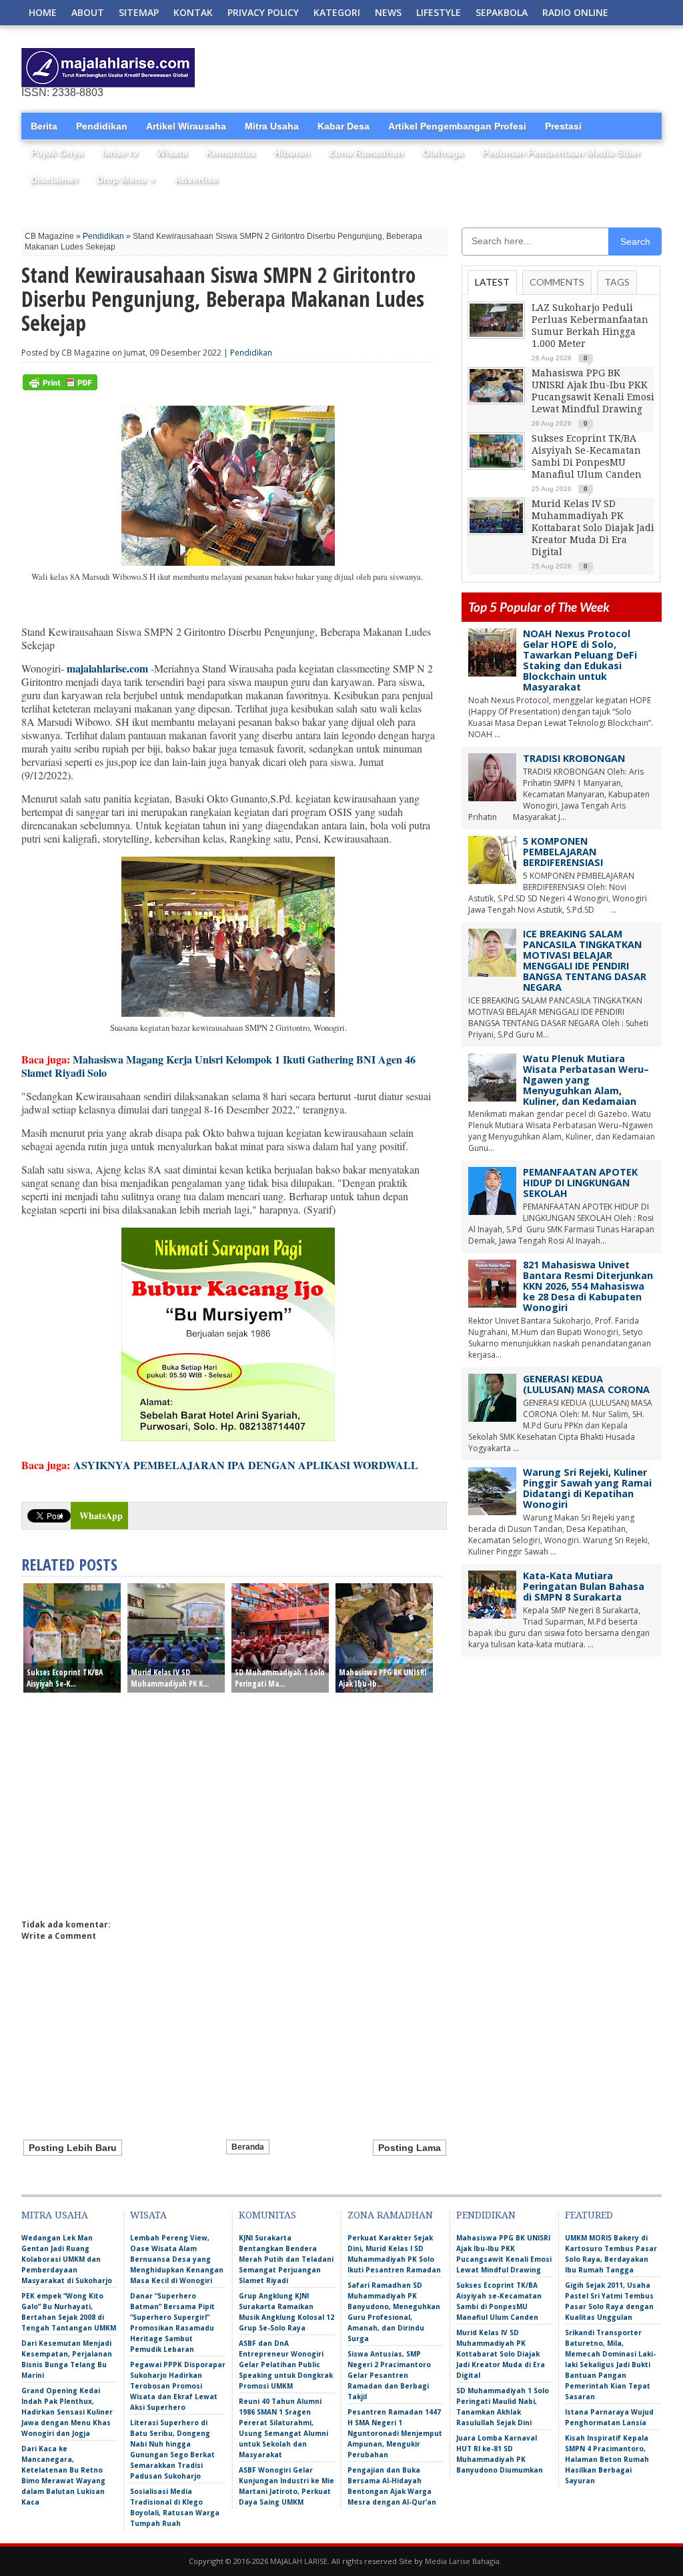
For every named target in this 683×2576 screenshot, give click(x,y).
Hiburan (292, 153)
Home (43, 12)
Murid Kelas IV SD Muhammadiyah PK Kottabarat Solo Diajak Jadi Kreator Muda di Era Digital (593, 528)
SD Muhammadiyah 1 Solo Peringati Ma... (280, 1678)
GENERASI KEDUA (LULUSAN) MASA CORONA (586, 1384)
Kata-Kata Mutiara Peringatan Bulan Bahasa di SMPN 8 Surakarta (584, 1586)
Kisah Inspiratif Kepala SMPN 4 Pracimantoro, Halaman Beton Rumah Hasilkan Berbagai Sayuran (607, 2459)
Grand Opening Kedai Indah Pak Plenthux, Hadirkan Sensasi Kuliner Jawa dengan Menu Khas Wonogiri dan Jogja (67, 2412)
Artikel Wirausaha (186, 126)
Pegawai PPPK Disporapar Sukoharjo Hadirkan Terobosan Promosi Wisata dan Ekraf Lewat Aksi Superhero (178, 2386)
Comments (557, 282)
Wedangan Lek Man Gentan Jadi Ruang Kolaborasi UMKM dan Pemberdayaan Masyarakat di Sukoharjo (67, 2259)
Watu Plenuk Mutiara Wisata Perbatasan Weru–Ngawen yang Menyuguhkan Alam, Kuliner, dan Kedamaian (586, 1080)
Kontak (193, 12)
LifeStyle (439, 12)
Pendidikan (102, 126)
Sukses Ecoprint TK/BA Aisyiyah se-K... (65, 1678)
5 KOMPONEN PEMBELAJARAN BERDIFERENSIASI (563, 852)
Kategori (337, 12)
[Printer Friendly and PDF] (60, 387)
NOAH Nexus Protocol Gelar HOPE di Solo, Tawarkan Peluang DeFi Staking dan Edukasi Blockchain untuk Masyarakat (580, 660)
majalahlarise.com (107, 668)
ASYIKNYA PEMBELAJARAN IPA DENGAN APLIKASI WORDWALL (246, 1465)
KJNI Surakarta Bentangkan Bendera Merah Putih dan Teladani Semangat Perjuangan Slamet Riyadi (286, 2259)
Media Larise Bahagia (462, 2561)
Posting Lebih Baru (73, 2148)
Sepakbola (502, 12)
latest (492, 282)
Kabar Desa (344, 126)
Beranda (248, 2147)
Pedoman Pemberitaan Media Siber (561, 153)
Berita (44, 126)
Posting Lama (410, 2148)
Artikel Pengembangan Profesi (457, 126)
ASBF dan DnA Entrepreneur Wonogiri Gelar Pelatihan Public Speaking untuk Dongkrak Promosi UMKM (286, 2365)
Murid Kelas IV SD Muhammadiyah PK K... (170, 1678)
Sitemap (139, 12)
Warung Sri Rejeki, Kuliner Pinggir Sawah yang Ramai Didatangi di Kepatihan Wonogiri (587, 1488)
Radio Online (575, 12)
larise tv (120, 153)
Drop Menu (126, 179)
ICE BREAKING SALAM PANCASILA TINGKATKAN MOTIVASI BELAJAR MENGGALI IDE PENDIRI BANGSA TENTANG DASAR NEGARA (585, 960)
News (388, 12)
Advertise (196, 179)
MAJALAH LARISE (299, 2561)
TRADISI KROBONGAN (574, 758)
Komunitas (231, 153)
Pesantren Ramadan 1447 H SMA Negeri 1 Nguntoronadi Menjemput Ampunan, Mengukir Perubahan (395, 2433)
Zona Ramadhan (366, 153)
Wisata (172, 153)
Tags (617, 282)
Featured (589, 2215)
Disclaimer (54, 179)
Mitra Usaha (272, 126)
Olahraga (443, 153)
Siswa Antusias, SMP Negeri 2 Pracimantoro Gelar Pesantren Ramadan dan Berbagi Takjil (389, 2375)
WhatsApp (101, 1516)
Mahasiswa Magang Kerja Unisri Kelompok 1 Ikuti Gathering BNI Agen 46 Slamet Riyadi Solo (218, 1066)
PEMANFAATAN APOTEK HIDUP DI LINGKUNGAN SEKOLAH (580, 1183)
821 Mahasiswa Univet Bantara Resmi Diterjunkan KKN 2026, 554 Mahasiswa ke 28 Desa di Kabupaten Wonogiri (588, 1286)
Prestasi (563, 126)
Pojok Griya (57, 153)
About (88, 12)
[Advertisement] (506, 68)
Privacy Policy (263, 12)
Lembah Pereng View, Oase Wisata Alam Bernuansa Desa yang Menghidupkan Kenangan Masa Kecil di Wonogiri (177, 2259)
